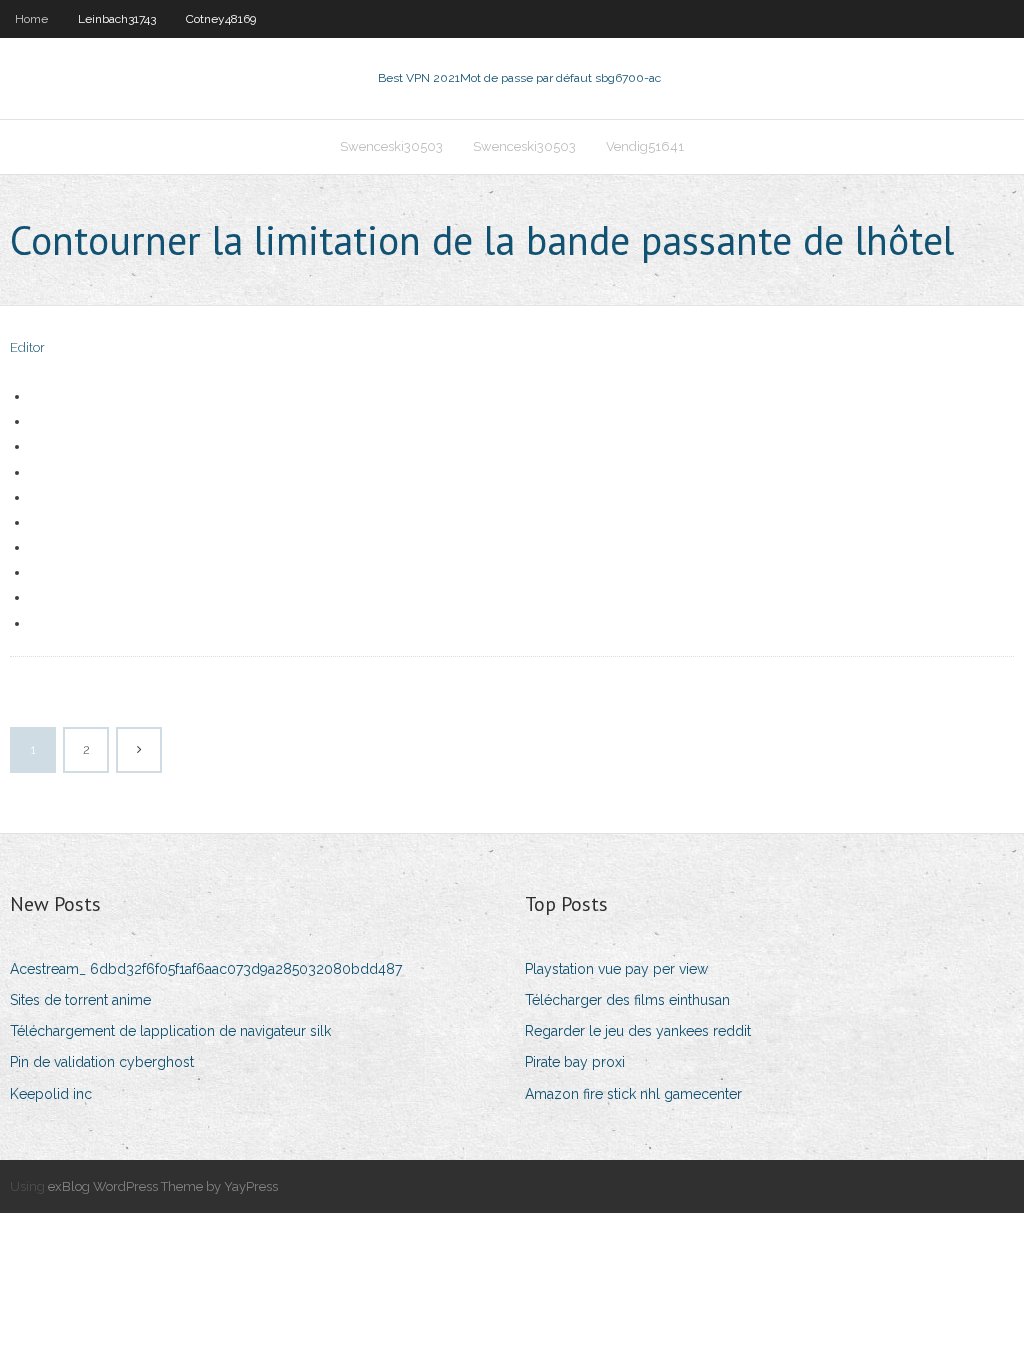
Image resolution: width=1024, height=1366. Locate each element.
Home (31, 19)
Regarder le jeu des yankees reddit (638, 1031)
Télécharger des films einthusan (627, 1000)
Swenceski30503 (391, 146)
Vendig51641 (645, 146)
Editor (27, 347)
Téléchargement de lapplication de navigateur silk (170, 1031)
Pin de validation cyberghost (102, 1062)
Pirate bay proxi (575, 1062)
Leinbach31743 (117, 19)
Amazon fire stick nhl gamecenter (633, 1094)
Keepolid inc (51, 1094)
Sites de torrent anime (80, 1000)
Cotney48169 (221, 19)
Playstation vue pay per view (616, 969)
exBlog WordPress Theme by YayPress (163, 1186)
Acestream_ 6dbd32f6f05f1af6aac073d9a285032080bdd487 (206, 969)
